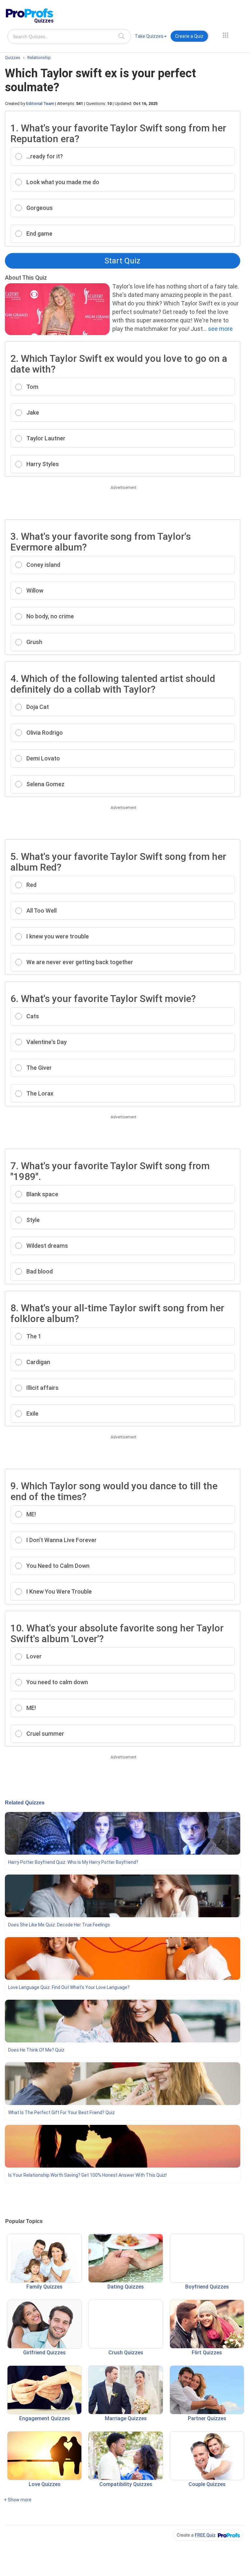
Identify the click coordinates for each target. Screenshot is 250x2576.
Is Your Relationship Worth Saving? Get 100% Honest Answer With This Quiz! (87, 2175)
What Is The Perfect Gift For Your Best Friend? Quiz (62, 2112)
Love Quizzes (45, 2484)
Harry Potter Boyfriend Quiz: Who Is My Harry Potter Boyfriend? (73, 1862)
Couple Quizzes (207, 2484)
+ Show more (18, 2500)
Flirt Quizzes (207, 2353)
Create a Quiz (189, 36)
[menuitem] (151, 37)
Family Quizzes (44, 2287)
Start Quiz (122, 261)
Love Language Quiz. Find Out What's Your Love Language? (69, 1987)
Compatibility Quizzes (126, 2484)
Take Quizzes (149, 36)
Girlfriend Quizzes (44, 2353)
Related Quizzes (25, 1803)
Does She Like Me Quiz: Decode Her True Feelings (59, 1925)
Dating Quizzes (126, 2287)
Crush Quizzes (126, 2353)
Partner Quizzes (207, 2418)
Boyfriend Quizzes (207, 2287)
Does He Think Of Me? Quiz (36, 2050)
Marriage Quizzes (126, 2418)
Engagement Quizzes (45, 2418)
